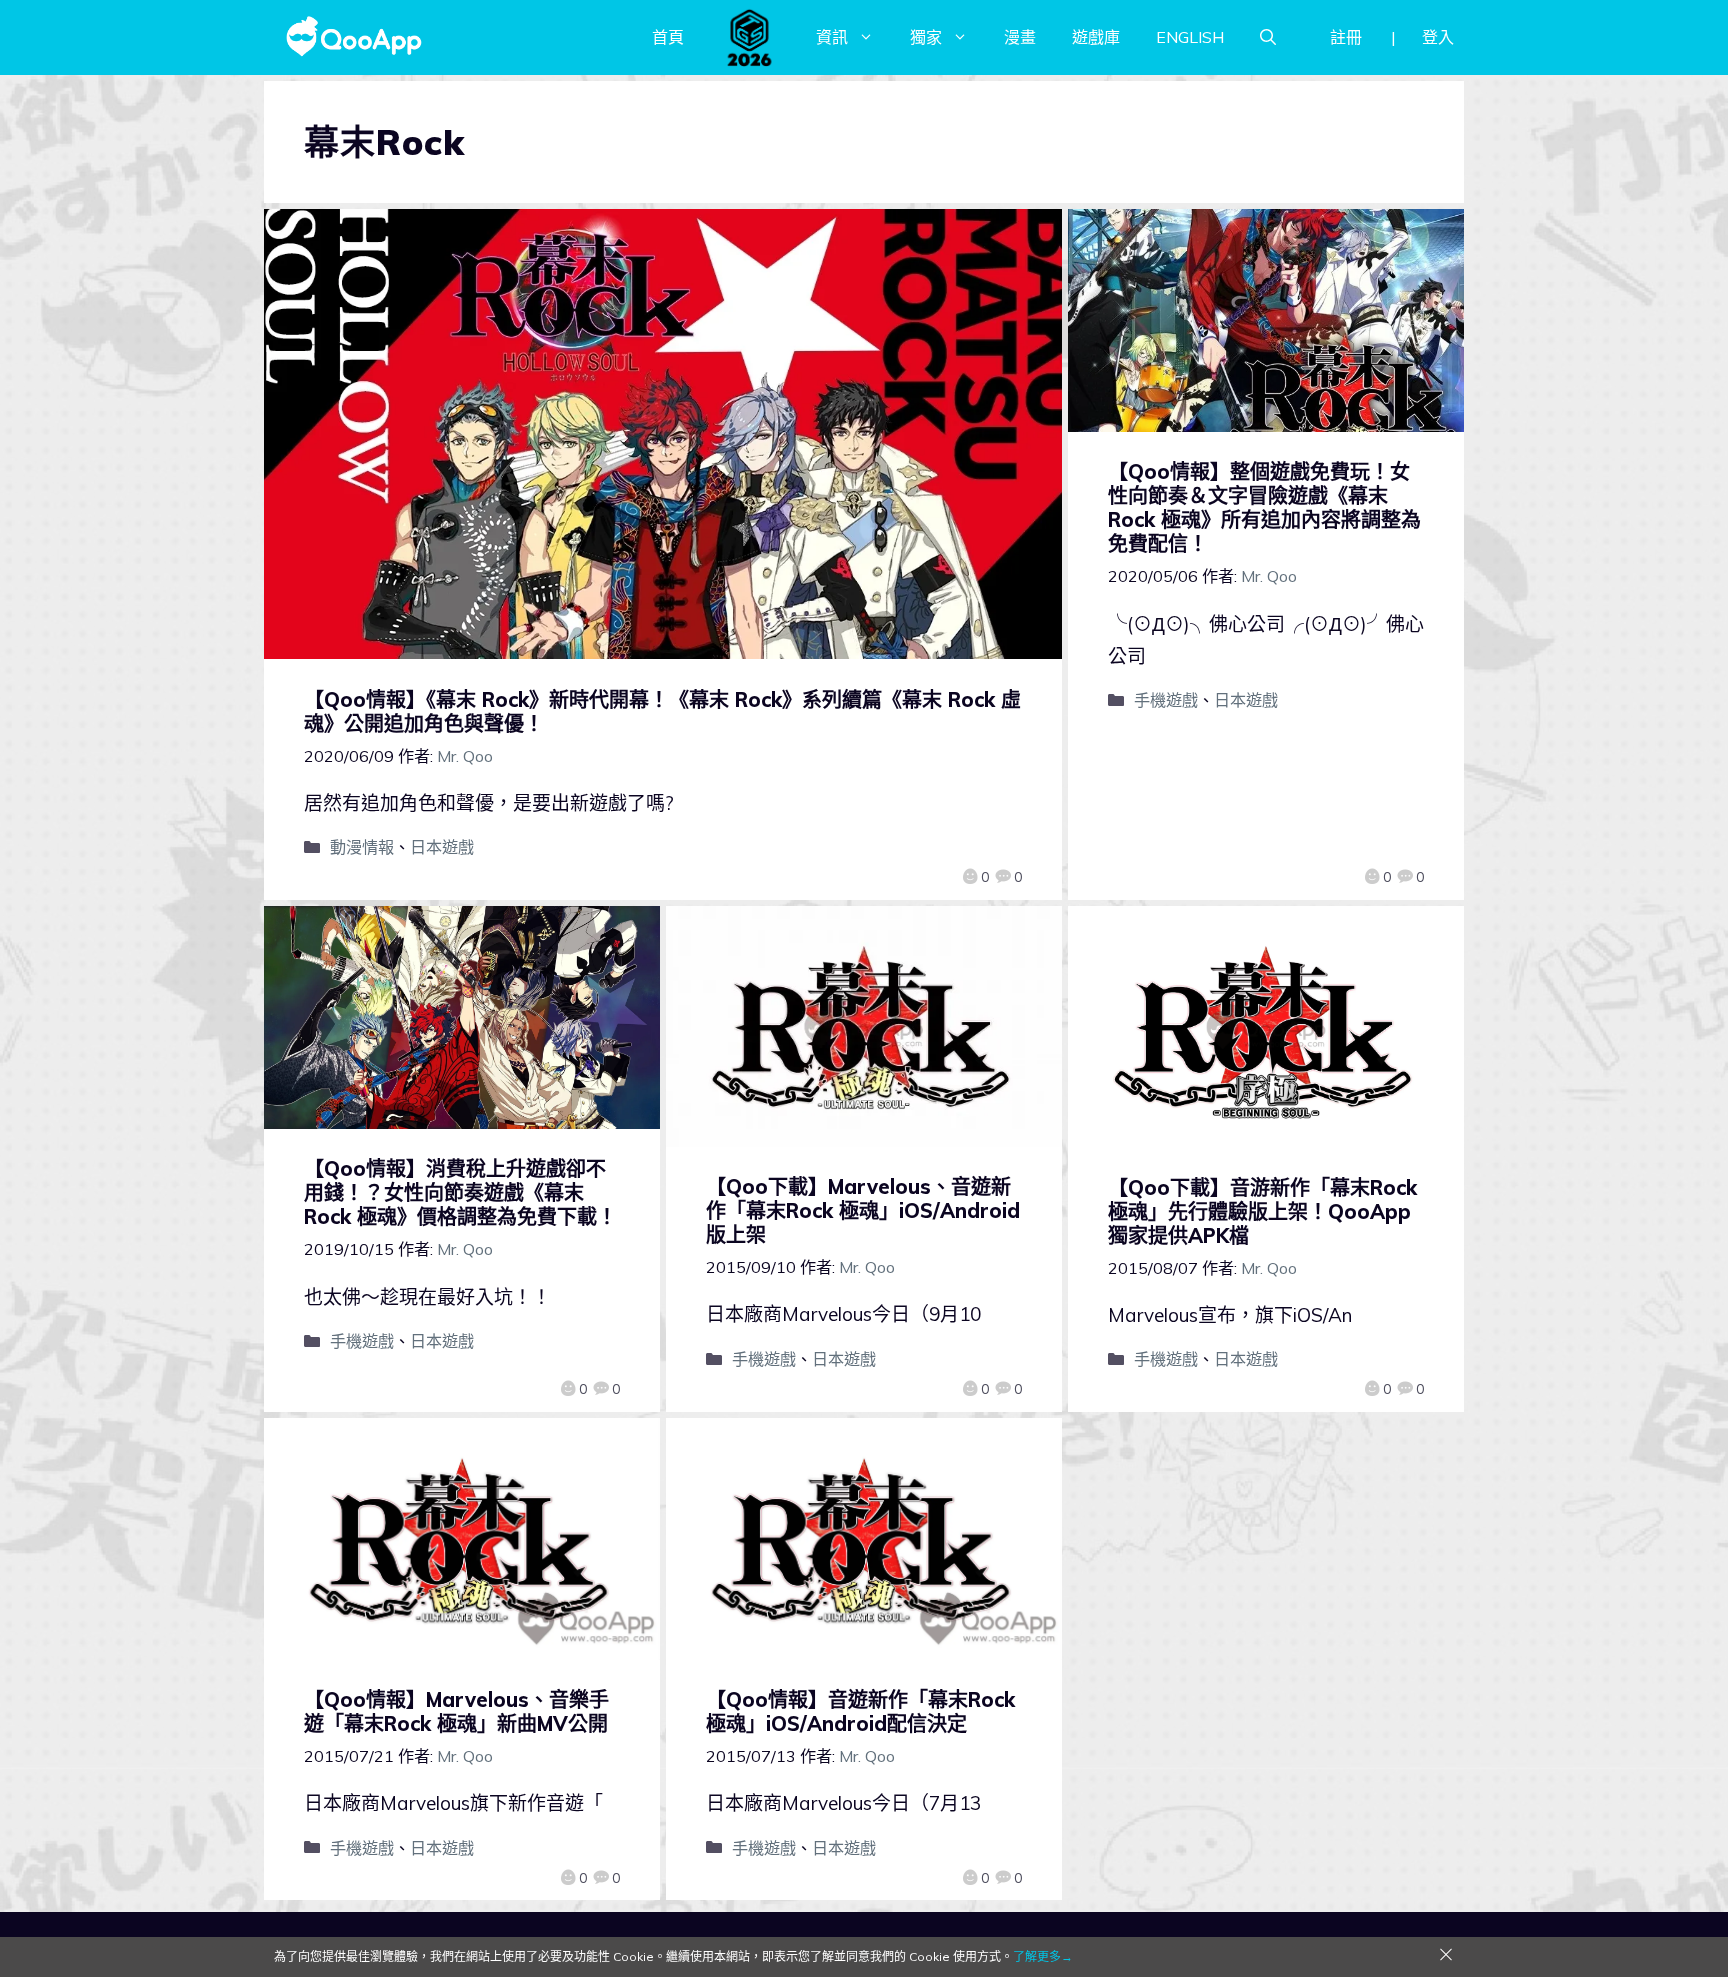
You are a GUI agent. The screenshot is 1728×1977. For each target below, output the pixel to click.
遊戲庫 (1096, 37)
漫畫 (1020, 37)
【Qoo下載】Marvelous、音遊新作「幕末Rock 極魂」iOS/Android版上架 (863, 1210)
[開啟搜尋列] (1268, 37)
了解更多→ (1043, 1956)
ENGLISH (1190, 37)
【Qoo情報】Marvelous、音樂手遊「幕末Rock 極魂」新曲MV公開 (456, 1711)
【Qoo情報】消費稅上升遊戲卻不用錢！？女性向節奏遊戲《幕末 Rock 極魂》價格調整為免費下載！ (460, 1192)
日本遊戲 (442, 847)
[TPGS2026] (750, 37)
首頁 (668, 37)
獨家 (926, 37)
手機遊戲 (1166, 700)
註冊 (1346, 37)
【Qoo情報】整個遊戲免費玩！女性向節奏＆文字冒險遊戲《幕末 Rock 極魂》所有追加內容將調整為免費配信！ (1264, 507)
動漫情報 (362, 847)
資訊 (832, 37)
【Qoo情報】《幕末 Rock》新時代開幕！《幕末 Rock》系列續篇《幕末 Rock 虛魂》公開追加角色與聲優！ (662, 711)
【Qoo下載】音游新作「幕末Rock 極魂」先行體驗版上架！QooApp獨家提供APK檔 (1262, 1211)
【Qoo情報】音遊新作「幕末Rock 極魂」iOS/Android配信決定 (860, 1711)
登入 (1438, 37)
